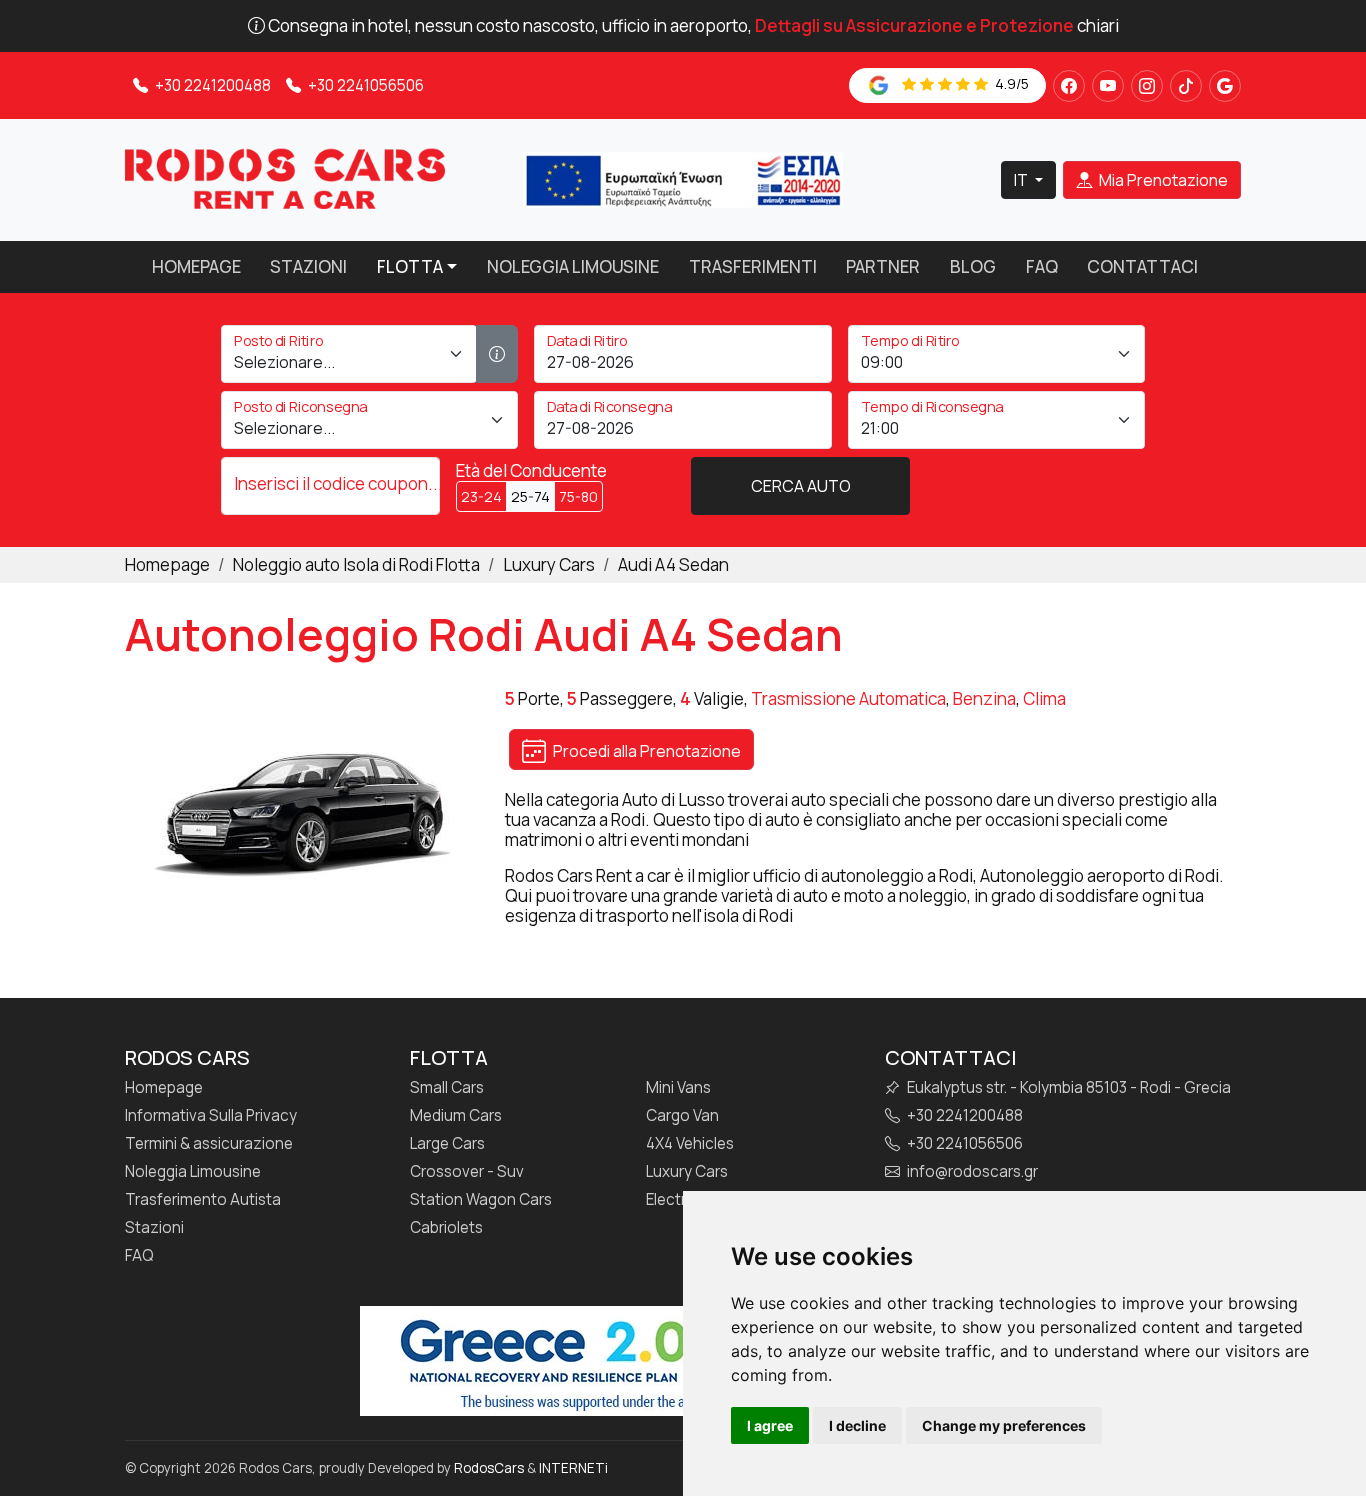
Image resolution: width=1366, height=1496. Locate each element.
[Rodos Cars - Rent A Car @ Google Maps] (1225, 86)
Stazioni (308, 266)
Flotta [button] (410, 266)
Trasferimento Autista (203, 1200)
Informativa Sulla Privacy (211, 1116)
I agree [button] (770, 1425)
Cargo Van (682, 1116)
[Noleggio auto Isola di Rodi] (285, 178)
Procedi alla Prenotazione (645, 751)
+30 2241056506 (364, 85)
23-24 (481, 496)
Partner (883, 266)
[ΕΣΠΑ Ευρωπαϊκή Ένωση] (683, 178)
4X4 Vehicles (690, 1144)
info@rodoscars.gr (971, 1172)
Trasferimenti (753, 266)
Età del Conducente (531, 471)
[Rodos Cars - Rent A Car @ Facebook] (1069, 86)
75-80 (578, 496)
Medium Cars (456, 1116)
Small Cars (447, 1088)
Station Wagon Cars (481, 1200)
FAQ (1042, 266)
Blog (973, 266)
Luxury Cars (687, 1172)
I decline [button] (857, 1425)
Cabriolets (446, 1228)
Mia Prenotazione (1162, 180)
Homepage (196, 266)
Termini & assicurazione (209, 1144)
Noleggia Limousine (573, 266)
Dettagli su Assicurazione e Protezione (914, 25)
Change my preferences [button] (1004, 1425)
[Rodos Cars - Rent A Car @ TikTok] (1186, 86)
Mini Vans (678, 1088)
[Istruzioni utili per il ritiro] (497, 354)
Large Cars (447, 1144)
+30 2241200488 (211, 85)
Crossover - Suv (467, 1172)
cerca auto (801, 486)
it (1022, 180)
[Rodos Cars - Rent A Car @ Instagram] (1147, 86)
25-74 (530, 496)
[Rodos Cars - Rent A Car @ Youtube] (1108, 86)
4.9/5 (1010, 83)
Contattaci (1142, 266)
